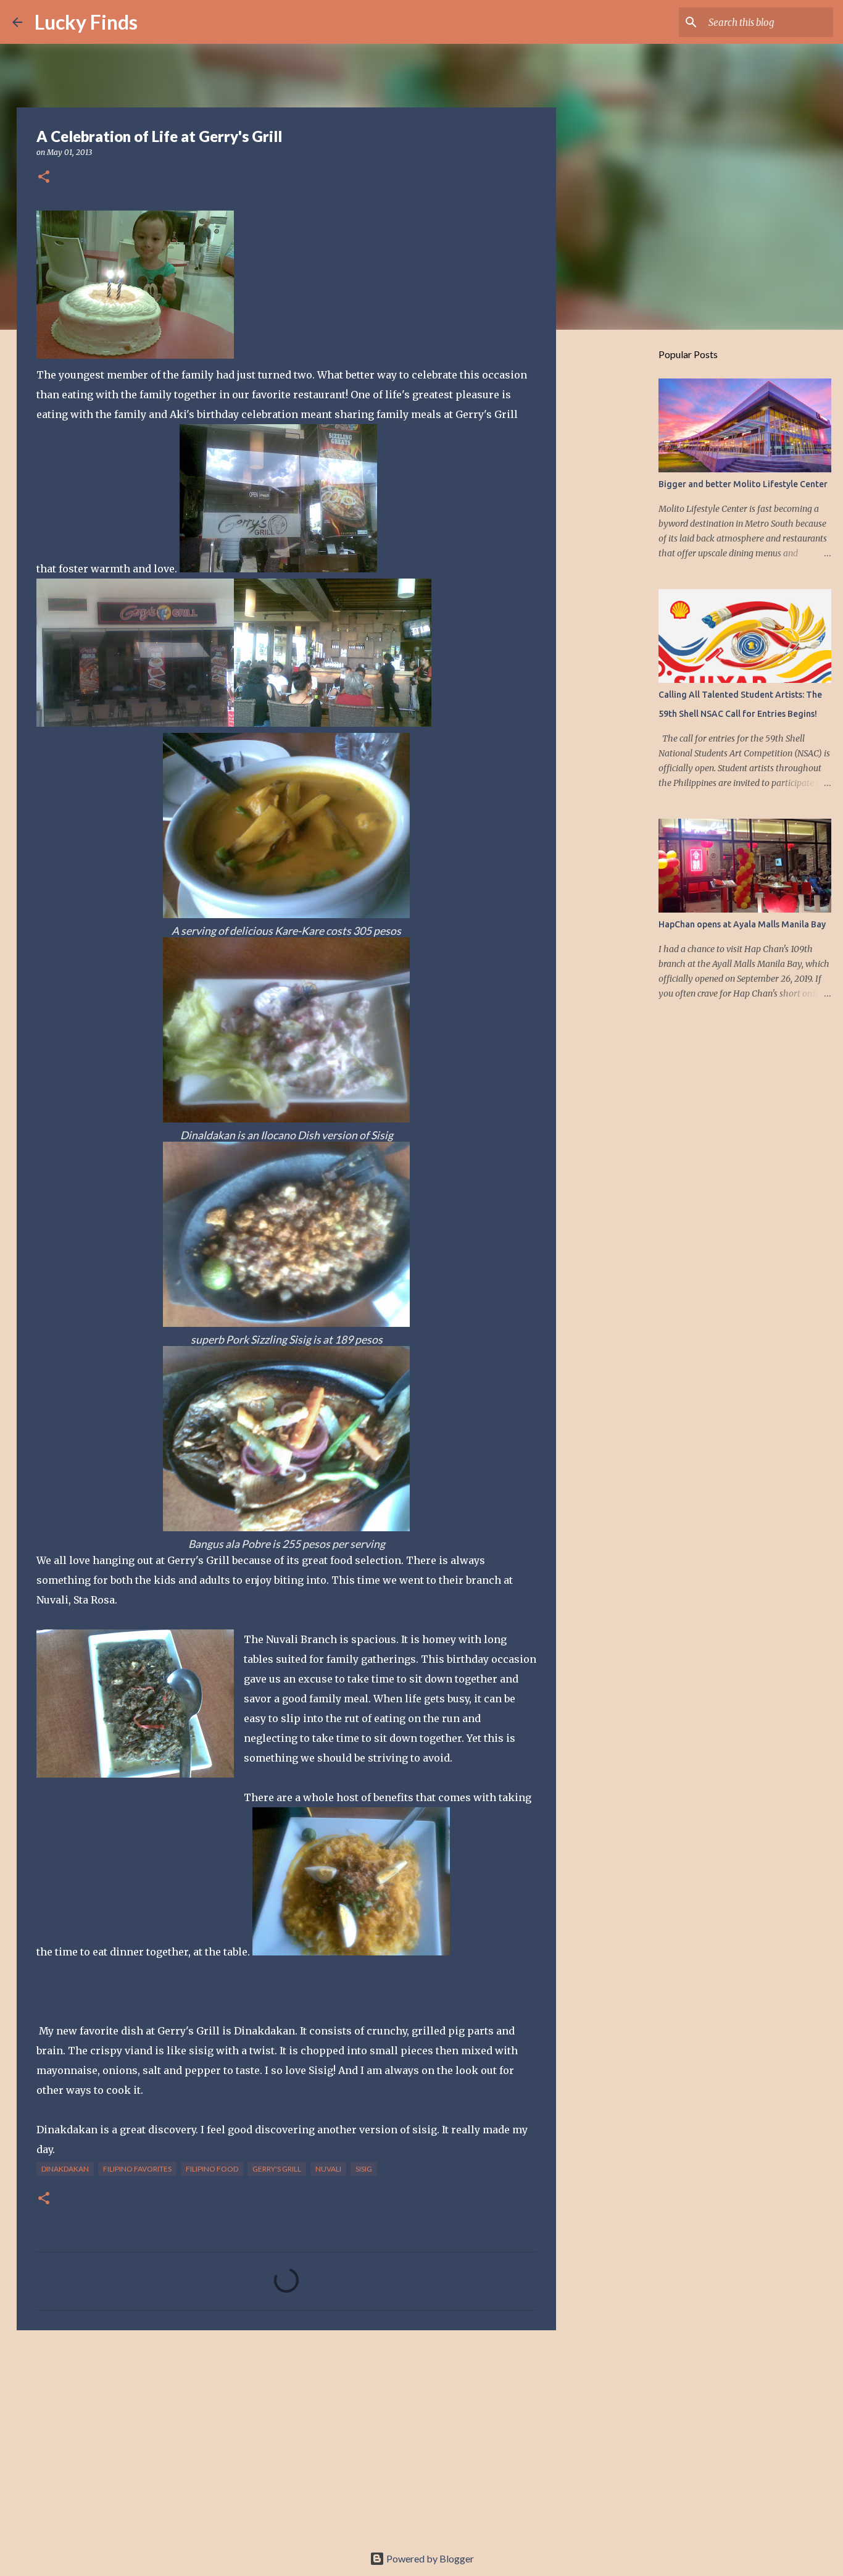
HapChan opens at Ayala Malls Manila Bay (742, 924)
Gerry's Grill (277, 2169)
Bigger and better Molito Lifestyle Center (743, 484)
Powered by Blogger (429, 2558)
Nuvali (328, 2169)
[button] (44, 178)
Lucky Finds (86, 22)
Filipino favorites (137, 2169)
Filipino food (212, 2169)
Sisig (364, 2169)
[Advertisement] (286, 2435)
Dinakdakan (65, 2169)
